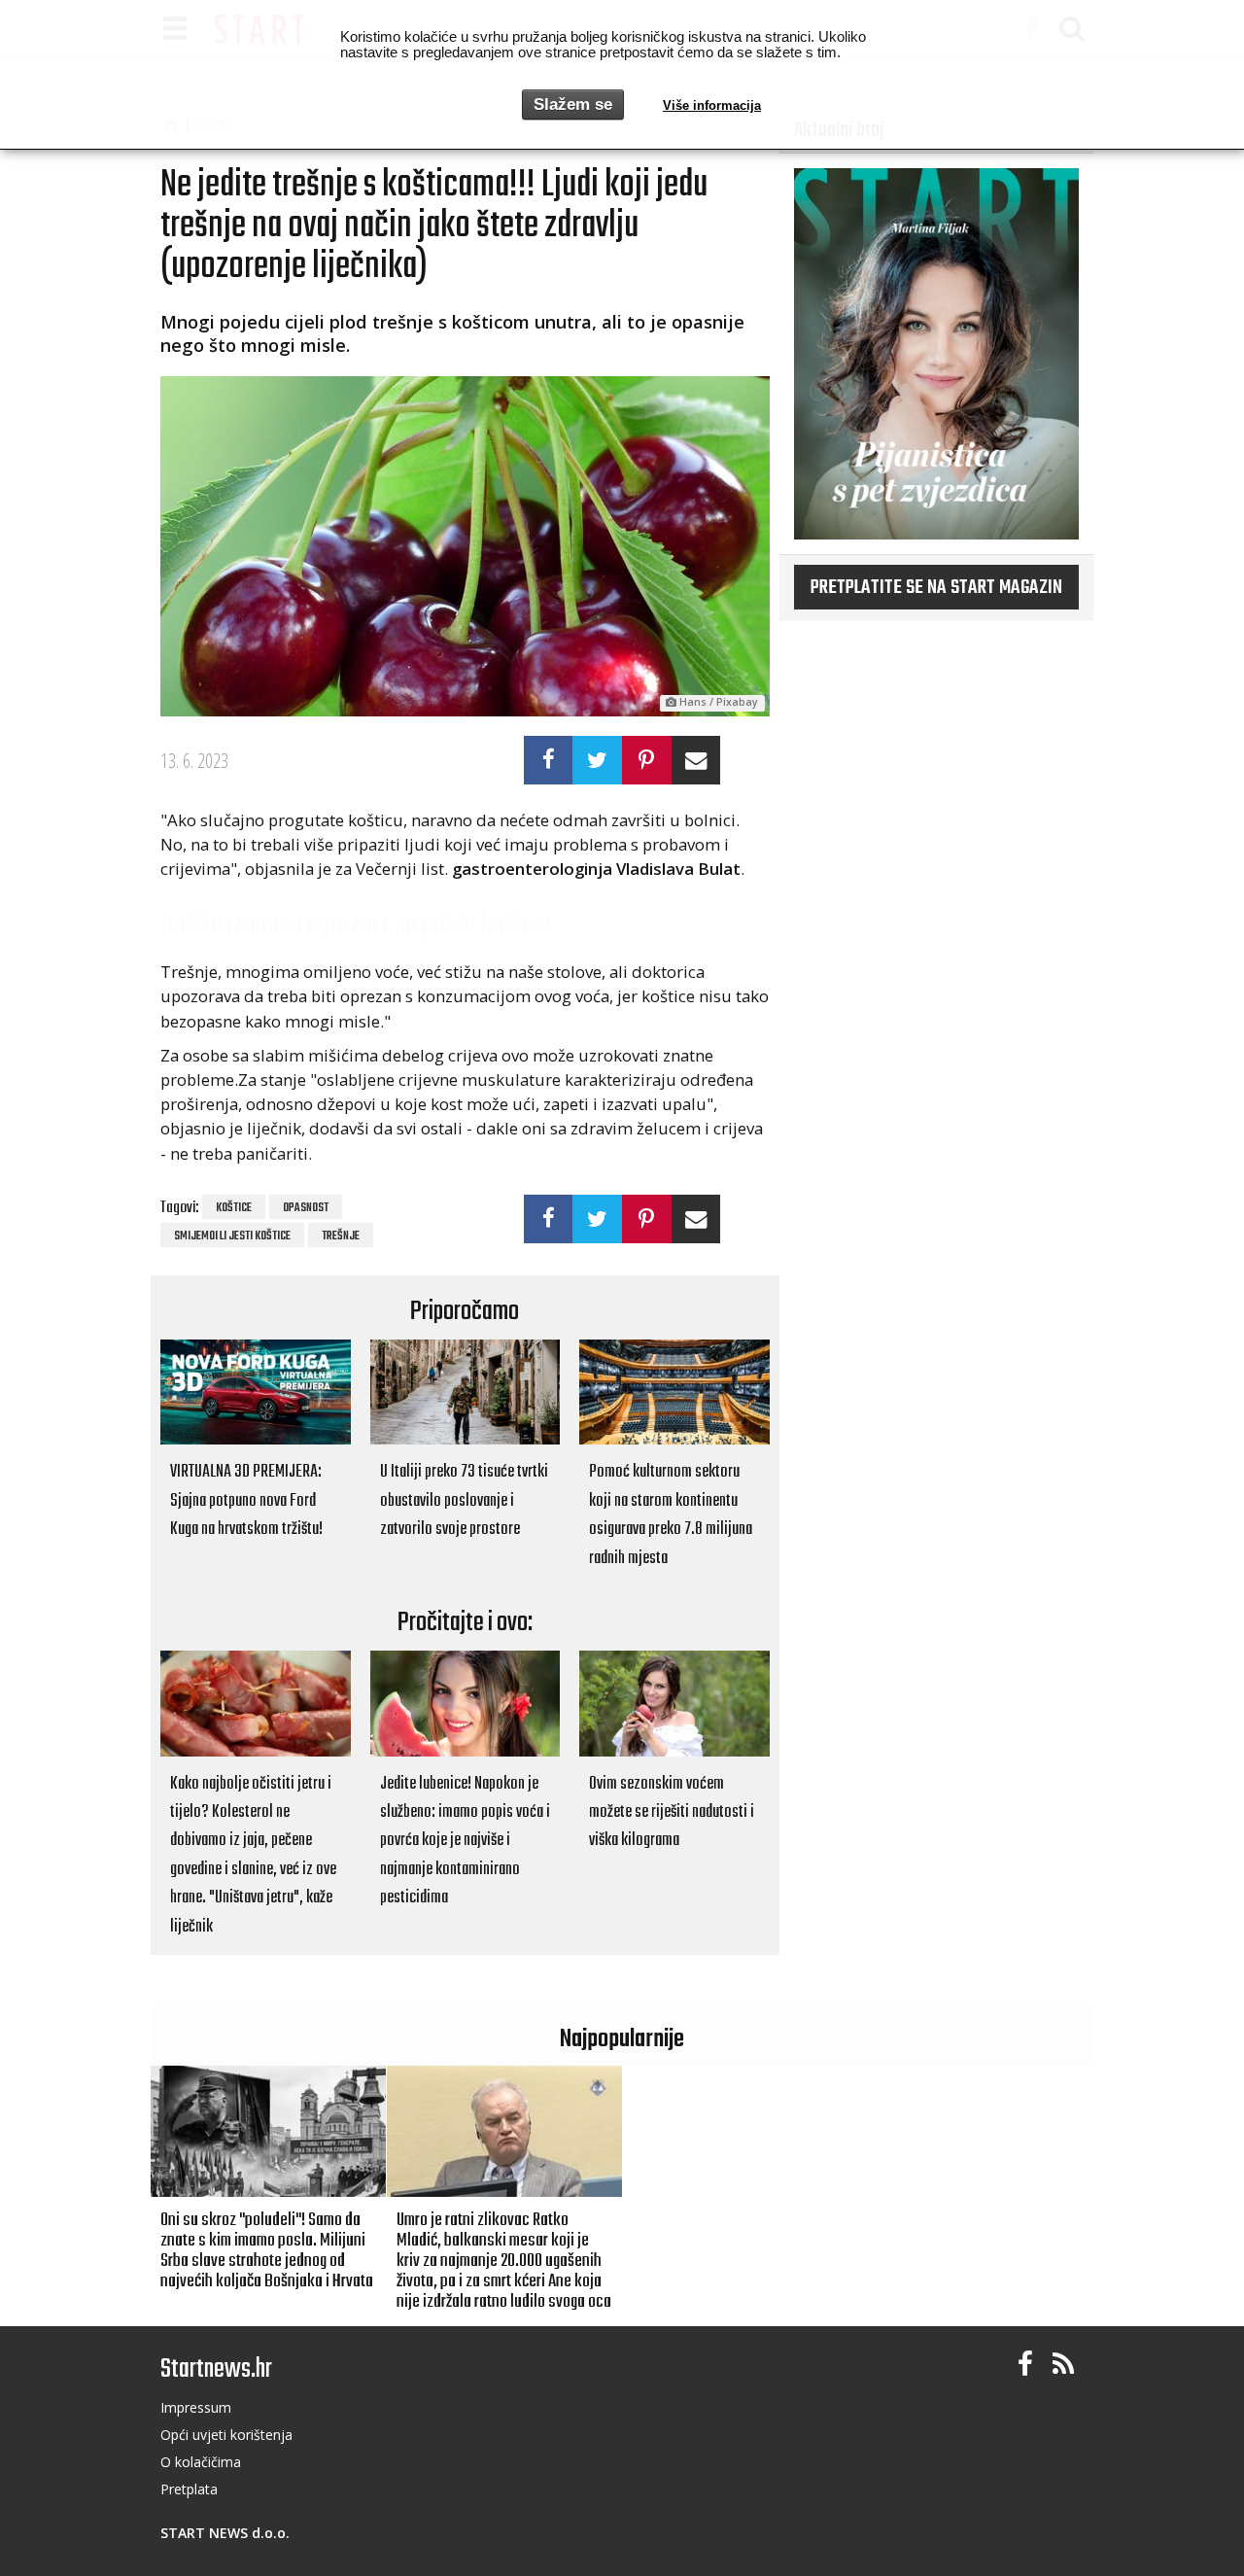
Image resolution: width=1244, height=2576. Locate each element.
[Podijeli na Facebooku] (549, 760)
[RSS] (1063, 2365)
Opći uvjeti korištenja (226, 2435)
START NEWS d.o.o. (225, 2533)
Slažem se (573, 104)
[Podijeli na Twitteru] (597, 760)
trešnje (341, 1236)
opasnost (306, 1208)
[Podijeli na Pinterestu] (647, 760)
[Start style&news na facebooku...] (1025, 2365)
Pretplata (189, 2489)
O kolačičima (201, 2462)
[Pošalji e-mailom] (696, 760)
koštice (234, 1208)
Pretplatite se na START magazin (936, 588)
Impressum (196, 2407)
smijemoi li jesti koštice (232, 1236)
